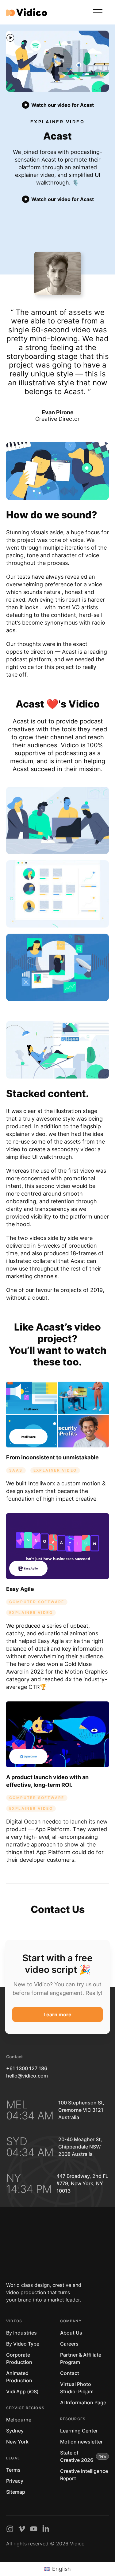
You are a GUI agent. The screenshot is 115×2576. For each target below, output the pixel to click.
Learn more (57, 2014)
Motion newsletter (81, 2442)
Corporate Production (19, 2358)
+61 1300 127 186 (27, 2068)
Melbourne (19, 2420)
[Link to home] (27, 12)
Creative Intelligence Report (84, 2475)
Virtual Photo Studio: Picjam (77, 2388)
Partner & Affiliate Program (81, 2358)
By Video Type (23, 2344)
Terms (13, 2470)
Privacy (15, 2481)
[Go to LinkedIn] (46, 2529)
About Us (71, 2333)
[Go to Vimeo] (22, 2529)
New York (17, 2442)
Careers (69, 2344)
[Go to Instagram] (10, 2529)
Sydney (15, 2431)
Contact (70, 2373)
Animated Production (19, 2377)
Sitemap (16, 2492)
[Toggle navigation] (98, 12)
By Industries (21, 2333)
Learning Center (79, 2431)
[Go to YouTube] (34, 2529)
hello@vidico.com (27, 2076)
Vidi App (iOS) (22, 2391)
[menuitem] (57, 2569)
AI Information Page (83, 2402)
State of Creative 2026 (77, 2456)
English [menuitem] (61, 2569)
